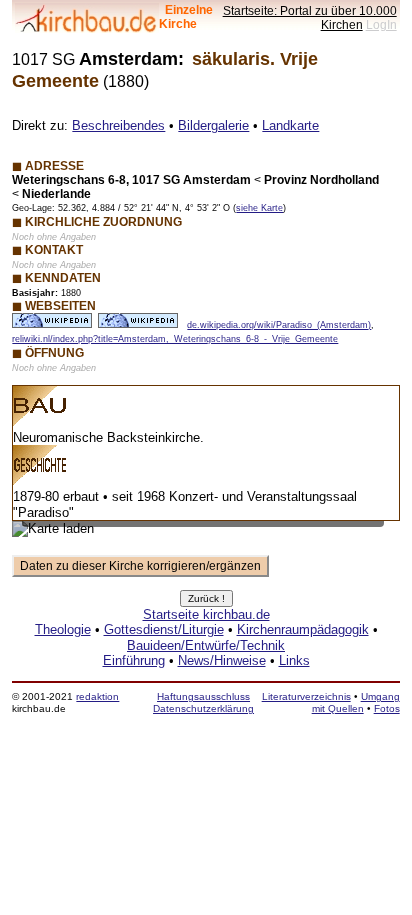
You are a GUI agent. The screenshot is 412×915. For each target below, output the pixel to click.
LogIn (381, 24)
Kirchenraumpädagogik (303, 629)
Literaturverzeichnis (306, 696)
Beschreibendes (118, 125)
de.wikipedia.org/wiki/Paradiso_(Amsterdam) (279, 325)
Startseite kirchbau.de (206, 614)
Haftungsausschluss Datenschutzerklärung (203, 702)
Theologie (63, 629)
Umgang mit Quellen (356, 702)
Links (294, 660)
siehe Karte (259, 208)
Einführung (134, 660)
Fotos (387, 708)
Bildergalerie (213, 125)
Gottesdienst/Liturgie (164, 629)
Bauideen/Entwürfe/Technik (206, 645)
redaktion (97, 696)
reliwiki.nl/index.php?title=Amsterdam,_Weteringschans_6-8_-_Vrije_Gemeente (175, 339)
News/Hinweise (222, 660)
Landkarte (290, 125)
